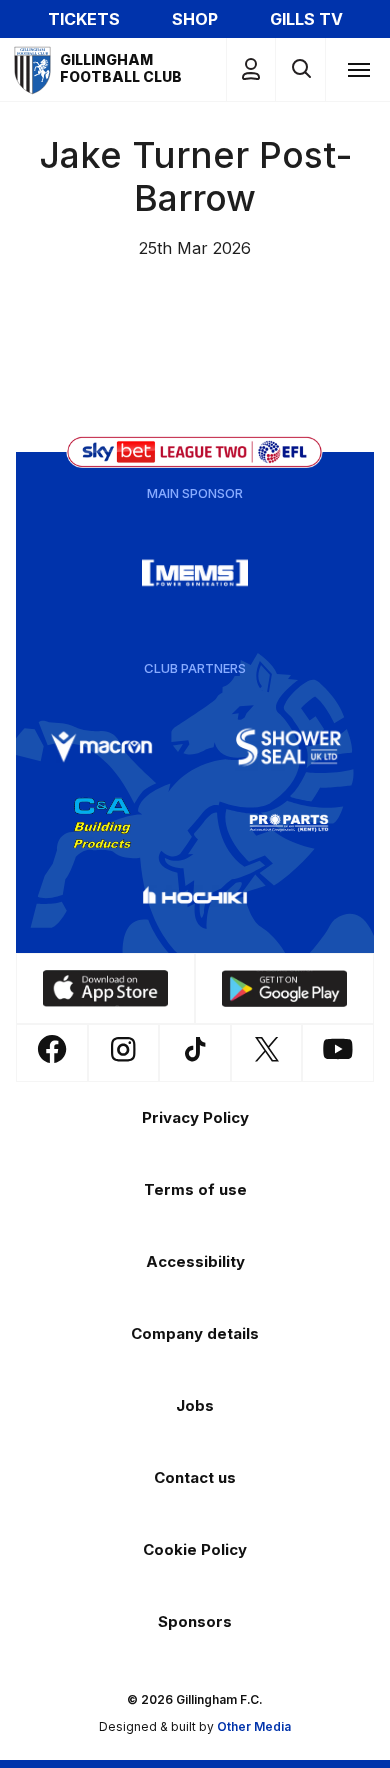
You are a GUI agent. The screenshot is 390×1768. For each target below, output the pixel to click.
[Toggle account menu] (251, 69)
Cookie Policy (195, 1549)
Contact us (195, 1477)
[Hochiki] (195, 899)
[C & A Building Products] (102, 823)
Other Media (254, 1726)
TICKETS (84, 19)
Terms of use (195, 1189)
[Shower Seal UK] (289, 747)
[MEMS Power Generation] (195, 573)
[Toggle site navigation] (358, 69)
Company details (195, 1333)
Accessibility (195, 1261)
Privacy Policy (195, 1117)
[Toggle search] (300, 69)
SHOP (195, 19)
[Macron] (102, 747)
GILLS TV (306, 19)
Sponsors (195, 1621)
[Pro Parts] (289, 823)
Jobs (195, 1405)
